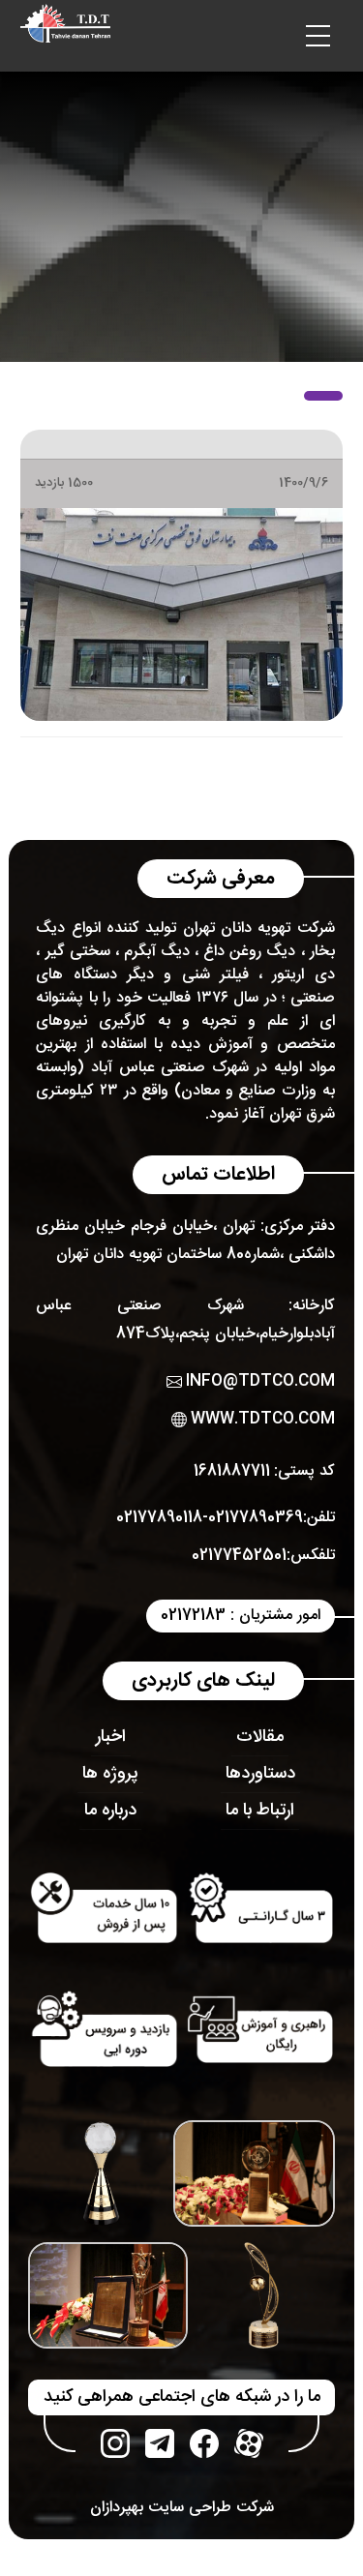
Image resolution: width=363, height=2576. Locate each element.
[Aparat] (249, 2443)
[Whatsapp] (160, 2443)
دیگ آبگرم (157, 952)
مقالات (260, 1737)
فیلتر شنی (215, 975)
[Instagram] (115, 2443)
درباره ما (110, 1811)
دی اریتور (303, 975)
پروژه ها (110, 1774)
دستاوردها (260, 1774)
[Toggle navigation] (318, 36)
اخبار (111, 1737)
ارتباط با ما (260, 1811)
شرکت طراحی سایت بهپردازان (182, 2508)
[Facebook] (204, 2443)
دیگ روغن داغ (249, 952)
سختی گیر (78, 952)
